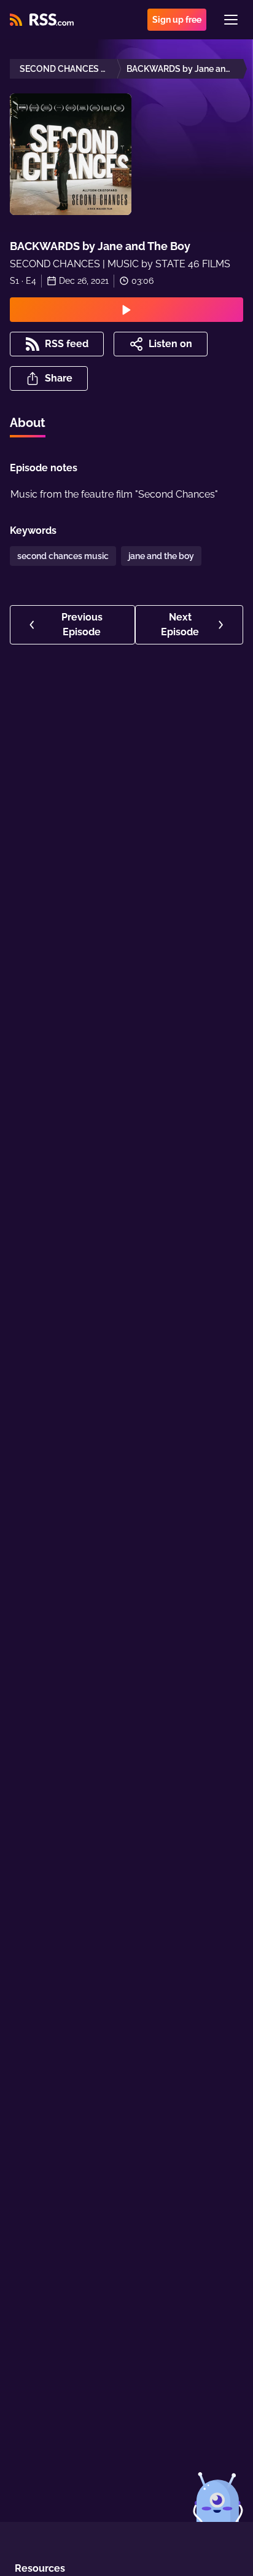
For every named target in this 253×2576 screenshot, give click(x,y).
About (28, 423)
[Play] (126, 310)
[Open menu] (231, 20)
